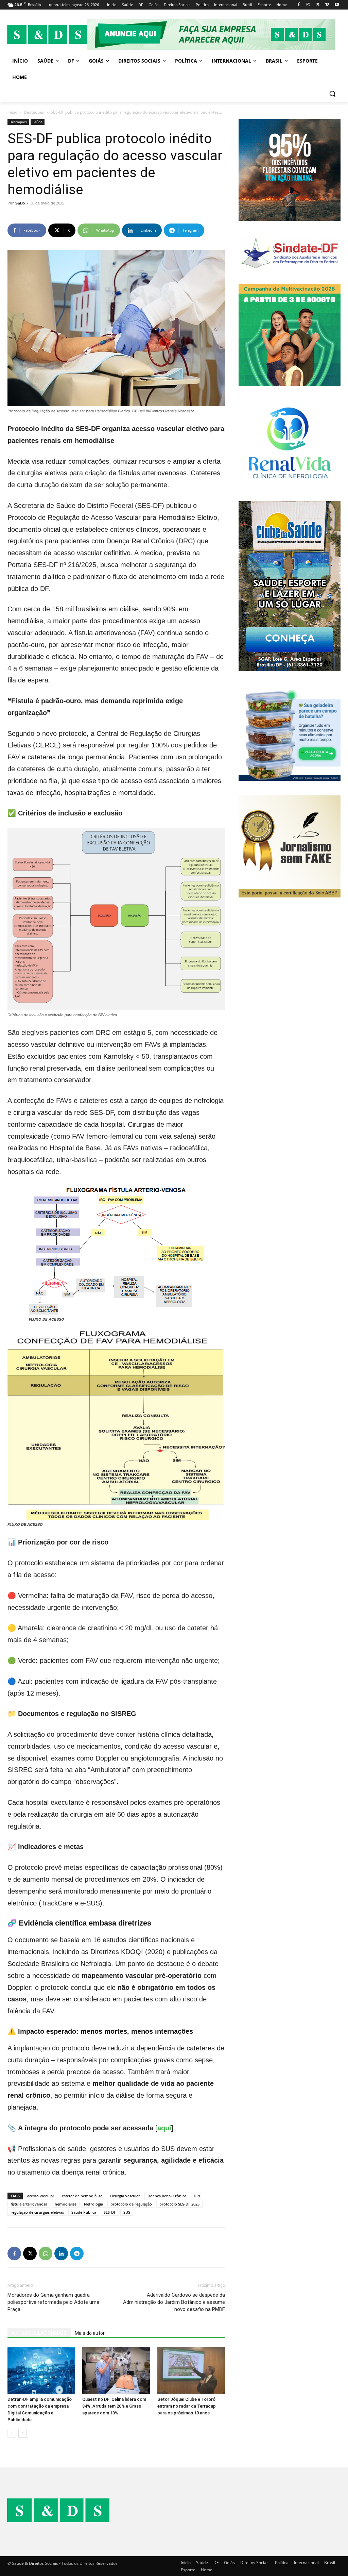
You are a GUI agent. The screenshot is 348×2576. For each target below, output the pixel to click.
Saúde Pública (84, 2212)
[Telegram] (77, 2253)
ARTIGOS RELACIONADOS (39, 2333)
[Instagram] (308, 5)
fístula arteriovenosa (29, 2204)
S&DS (20, 203)
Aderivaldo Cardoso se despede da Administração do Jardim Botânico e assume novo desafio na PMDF (174, 2302)
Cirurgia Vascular (125, 2196)
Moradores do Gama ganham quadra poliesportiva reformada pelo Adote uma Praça (53, 2302)
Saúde (38, 122)
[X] (318, 5)
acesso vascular (41, 2196)
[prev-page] (12, 2433)
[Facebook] (299, 5)
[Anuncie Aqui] (214, 34)
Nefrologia (93, 2204)
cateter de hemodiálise (82, 2196)
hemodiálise (66, 2204)
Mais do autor (90, 2333)
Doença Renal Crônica (167, 2196)
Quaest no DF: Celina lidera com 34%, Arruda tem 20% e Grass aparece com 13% (114, 2406)
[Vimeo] (327, 5)
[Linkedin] (61, 2253)
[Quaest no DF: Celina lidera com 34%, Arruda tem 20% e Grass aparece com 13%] (116, 2370)
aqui (164, 2128)
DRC (197, 2196)
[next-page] (23, 2433)
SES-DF (110, 2212)
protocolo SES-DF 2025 (179, 2204)
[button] (332, 94)
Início (12, 112)
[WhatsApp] (46, 2253)
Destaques (34, 112)
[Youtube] (337, 5)
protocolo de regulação (131, 2204)
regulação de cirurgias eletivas (37, 2212)
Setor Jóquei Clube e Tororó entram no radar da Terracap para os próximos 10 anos (187, 2406)
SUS (127, 2212)
